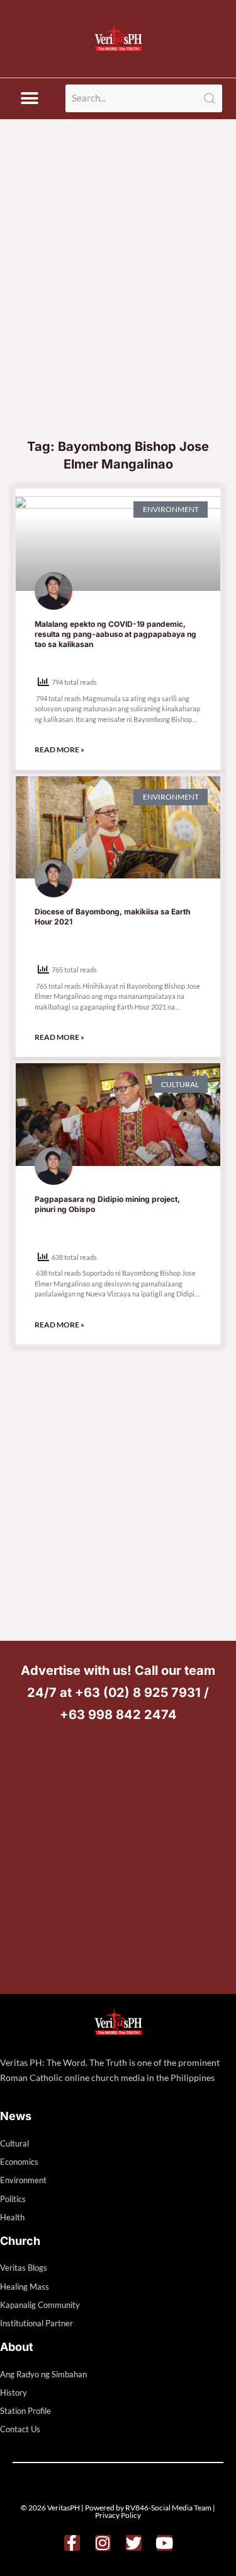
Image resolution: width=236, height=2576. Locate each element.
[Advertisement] (118, 307)
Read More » (59, 749)
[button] (29, 99)
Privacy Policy (118, 2515)
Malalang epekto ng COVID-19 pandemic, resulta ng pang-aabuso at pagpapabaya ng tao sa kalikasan (115, 634)
